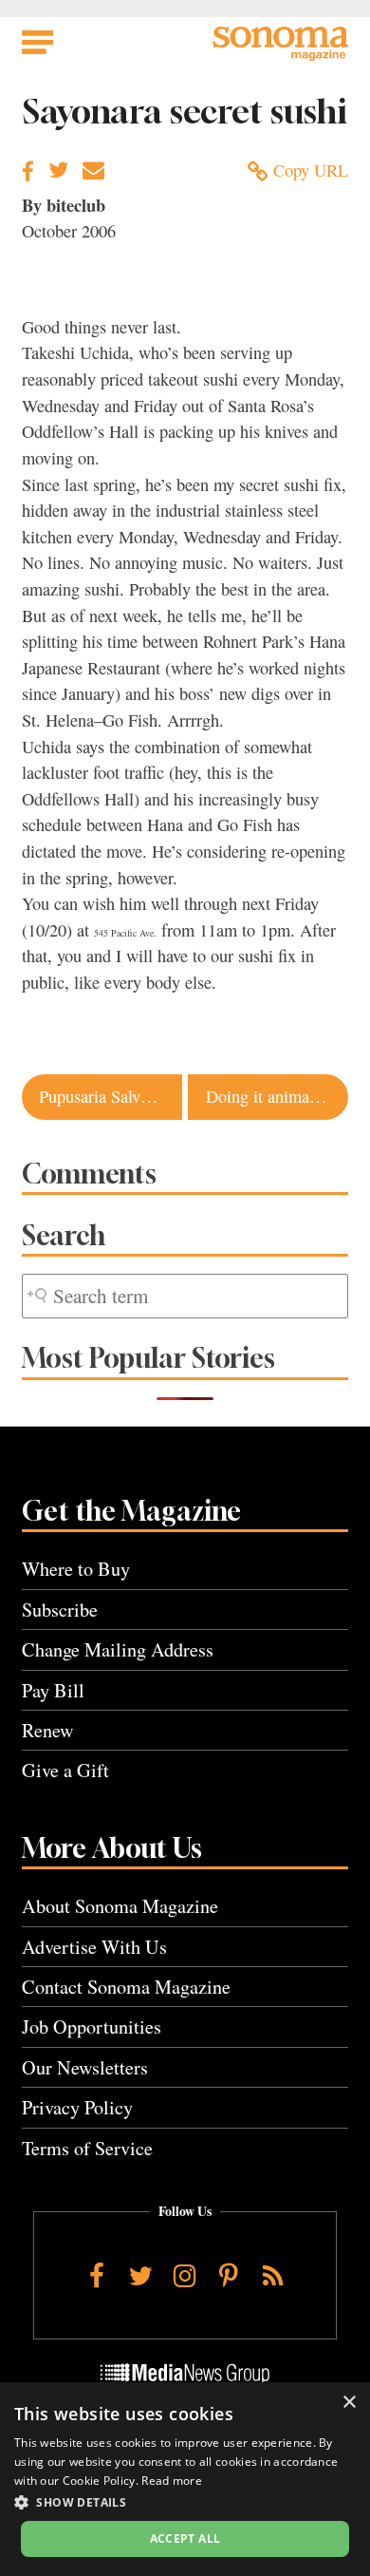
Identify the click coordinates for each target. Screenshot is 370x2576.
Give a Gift (65, 1770)
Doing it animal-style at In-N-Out (277, 1096)
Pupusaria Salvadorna (110, 1096)
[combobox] (185, 1296)
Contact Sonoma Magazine (126, 1987)
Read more (172, 2481)
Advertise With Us (94, 1947)
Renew (48, 1730)
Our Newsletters (85, 2067)
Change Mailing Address (118, 1649)
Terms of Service (87, 2148)
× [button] (349, 2403)
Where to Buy (76, 1569)
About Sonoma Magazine (120, 1906)
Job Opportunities (92, 2027)
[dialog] (185, 2479)
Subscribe (60, 1610)
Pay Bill (53, 1690)
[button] (185, 2502)
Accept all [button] (185, 2538)
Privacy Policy (77, 2107)
